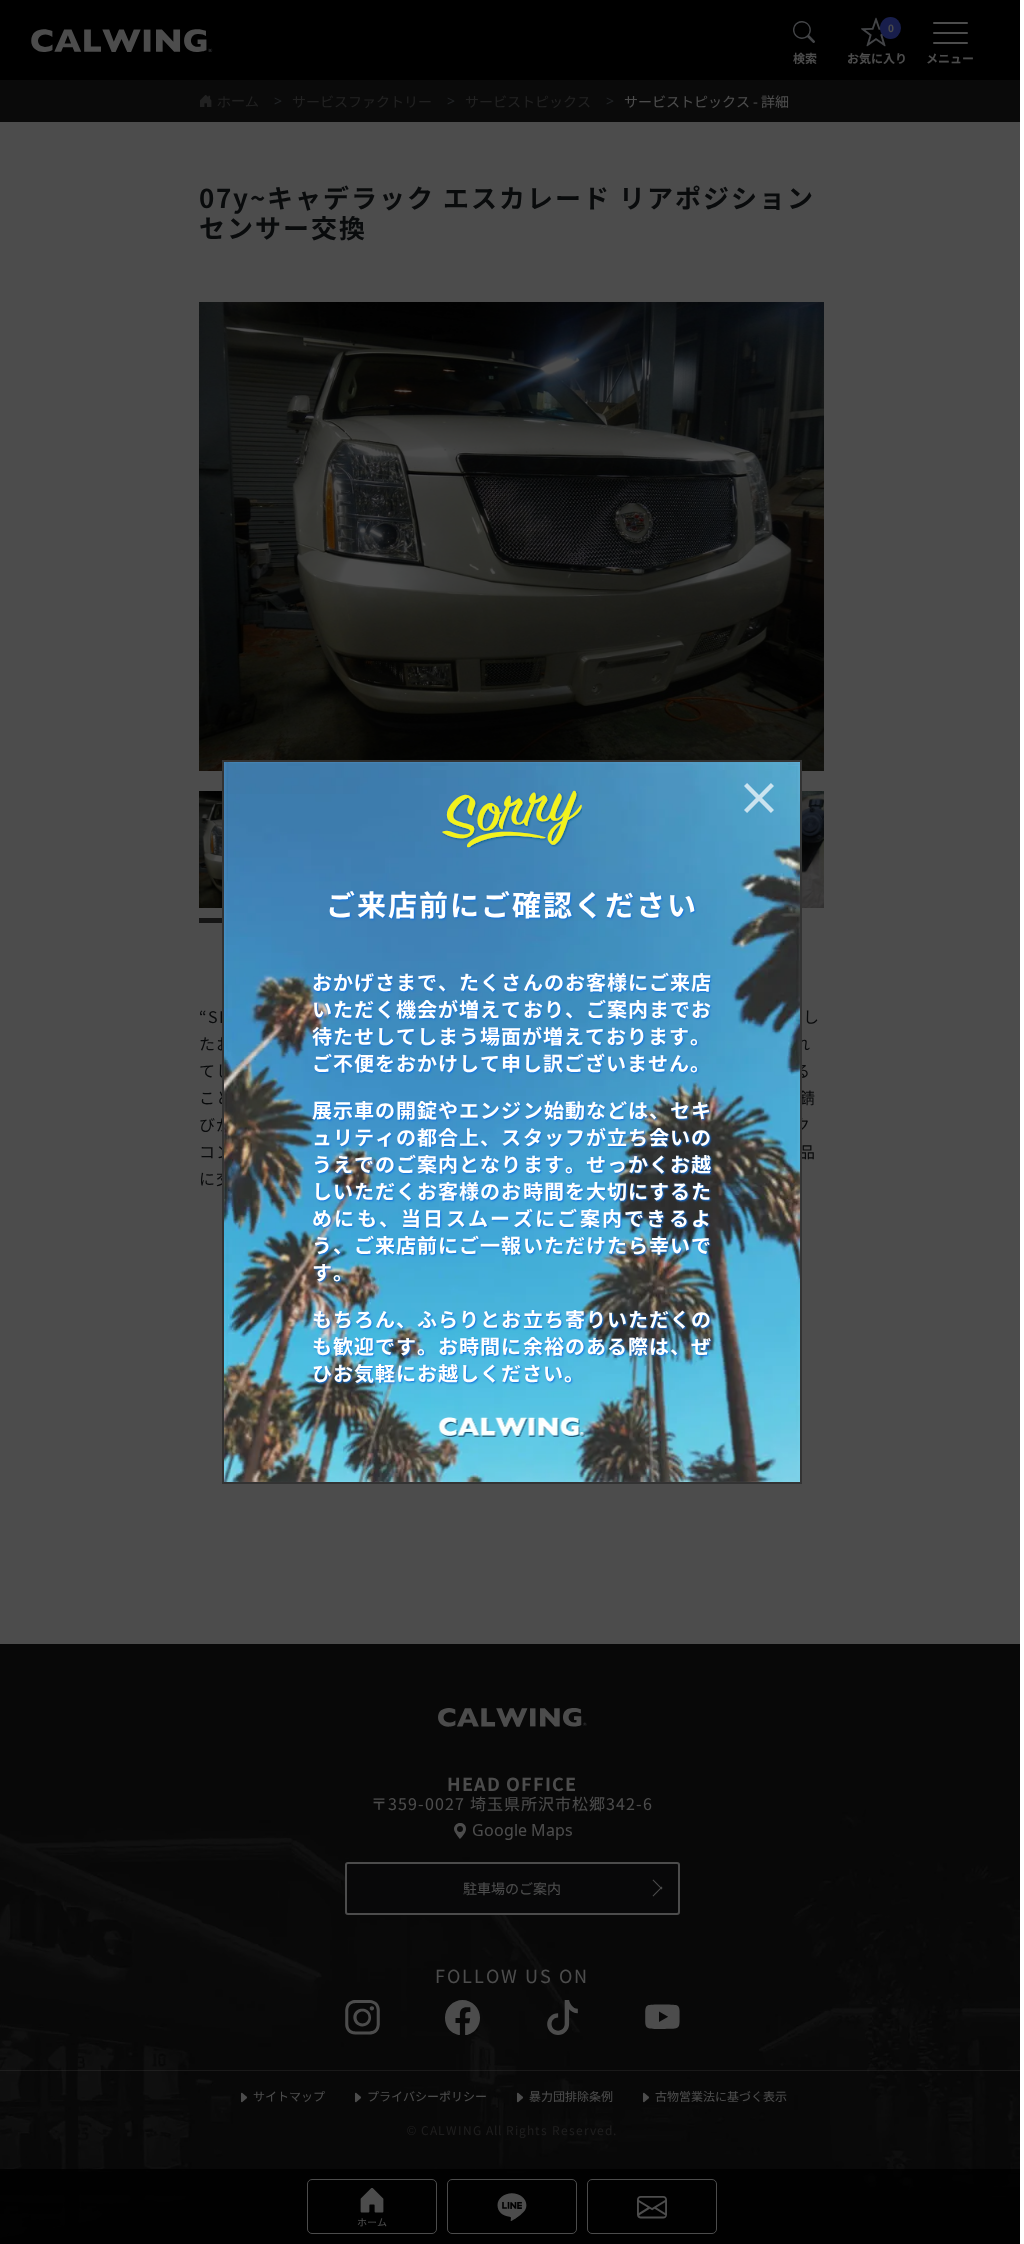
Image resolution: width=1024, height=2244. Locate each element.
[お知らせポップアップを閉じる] (759, 798)
